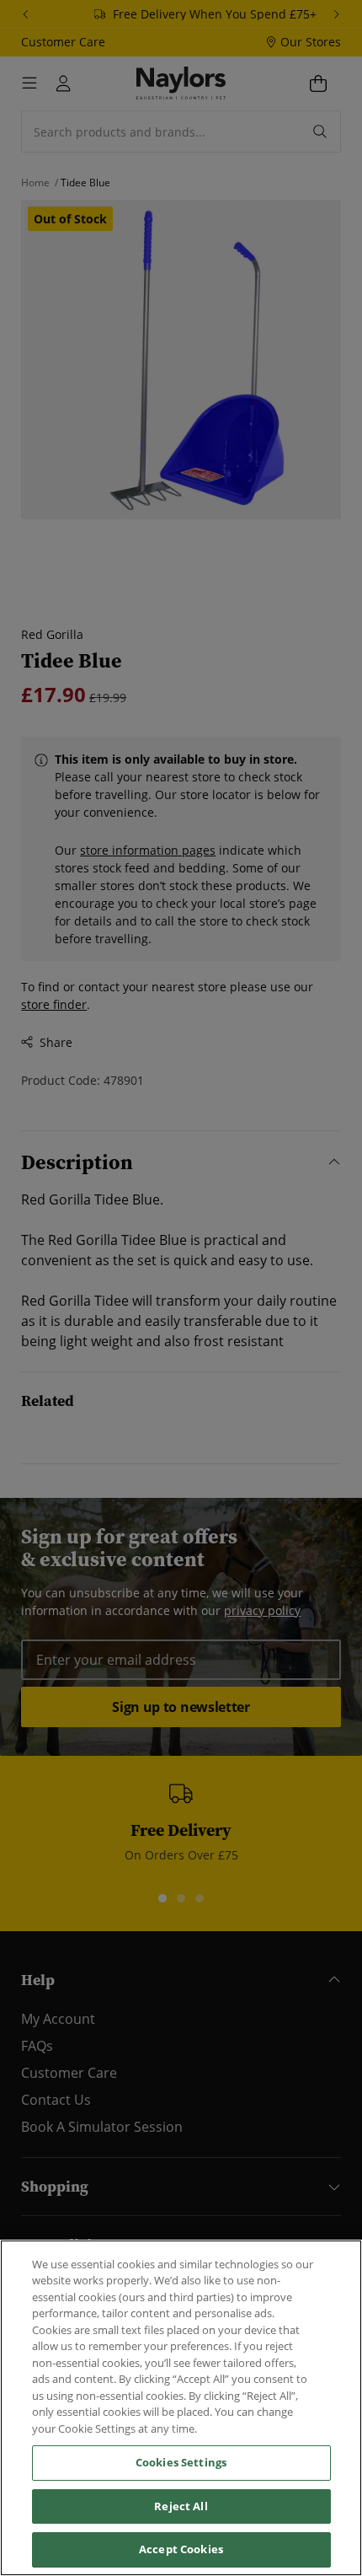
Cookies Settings (181, 2462)
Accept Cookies (181, 2549)
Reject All (181, 2506)
